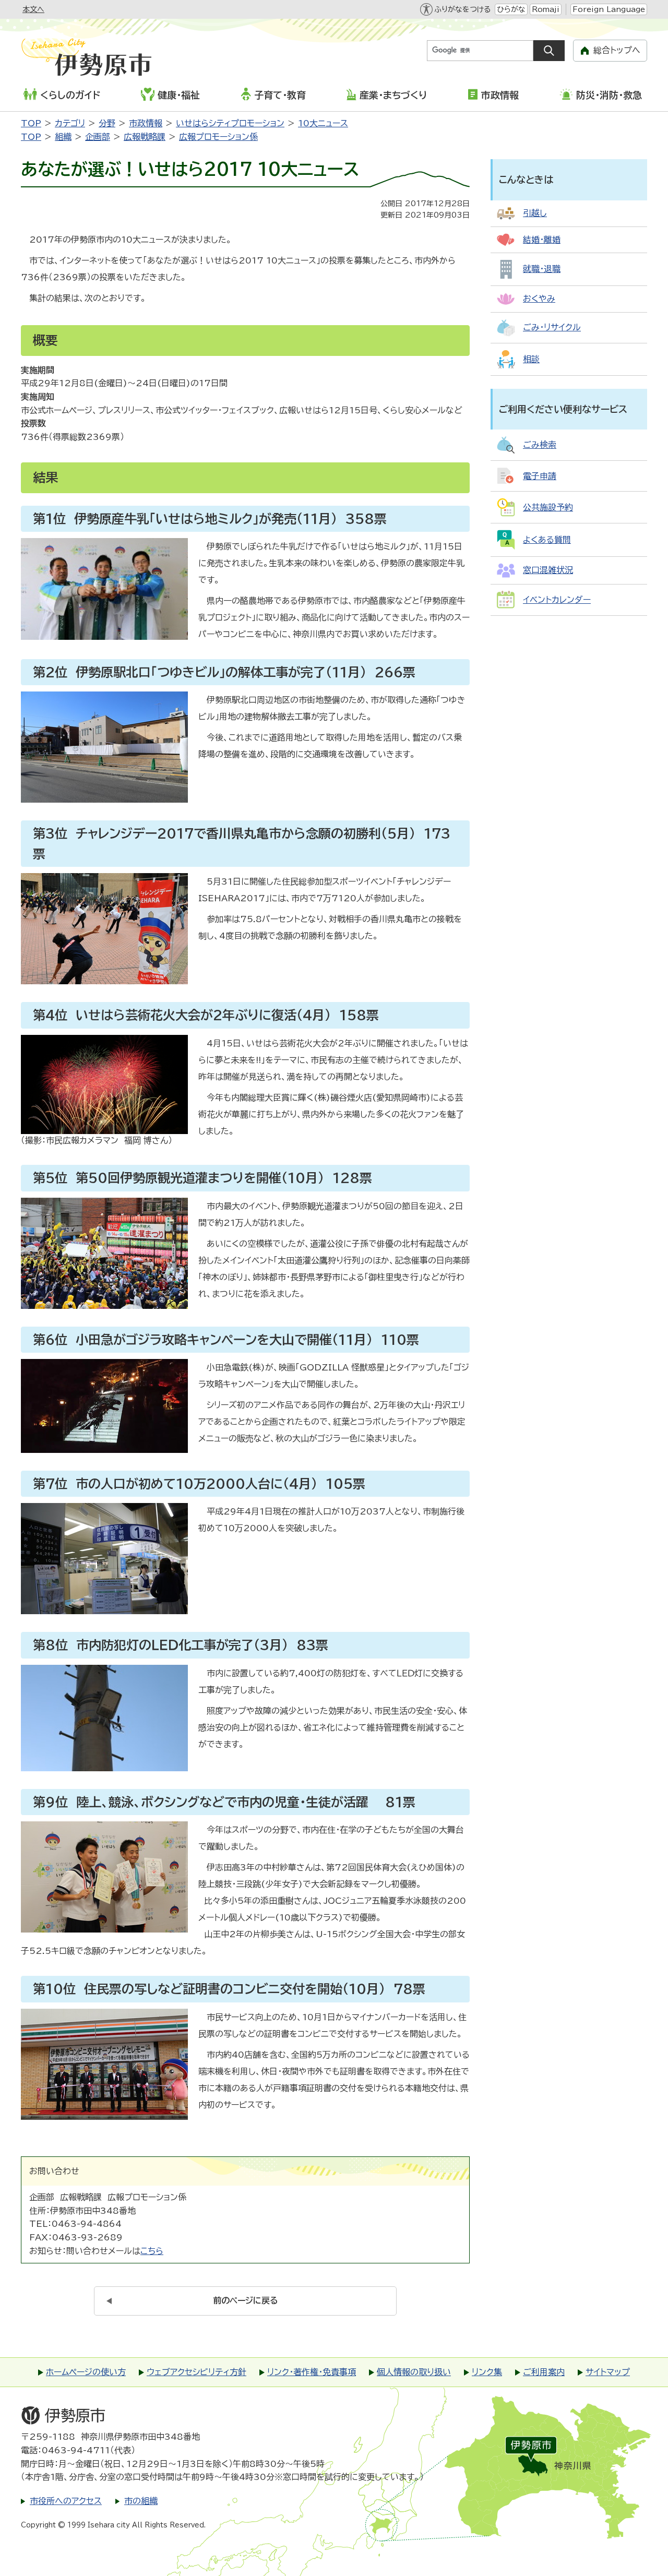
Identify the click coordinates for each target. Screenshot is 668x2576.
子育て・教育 (280, 95)
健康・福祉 (179, 95)
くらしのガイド (70, 95)
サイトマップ (608, 2372)
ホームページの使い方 (86, 2372)
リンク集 (487, 2372)
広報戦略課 (145, 137)
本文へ (33, 9)
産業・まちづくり (393, 95)
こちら (152, 2251)
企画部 (98, 137)
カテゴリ (70, 123)
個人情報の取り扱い (414, 2372)
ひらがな (511, 9)
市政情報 (500, 95)
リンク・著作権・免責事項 (312, 2372)
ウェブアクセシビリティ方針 (196, 2372)
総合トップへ (617, 50)
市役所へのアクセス (66, 2501)
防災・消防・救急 (609, 95)
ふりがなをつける (462, 9)
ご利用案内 (544, 2372)
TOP (31, 123)
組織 (63, 137)
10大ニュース (323, 123)
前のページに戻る (246, 2300)
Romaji (546, 9)
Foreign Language (609, 9)
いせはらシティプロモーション (230, 123)
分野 (107, 123)
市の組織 (141, 2501)
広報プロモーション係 (218, 137)
